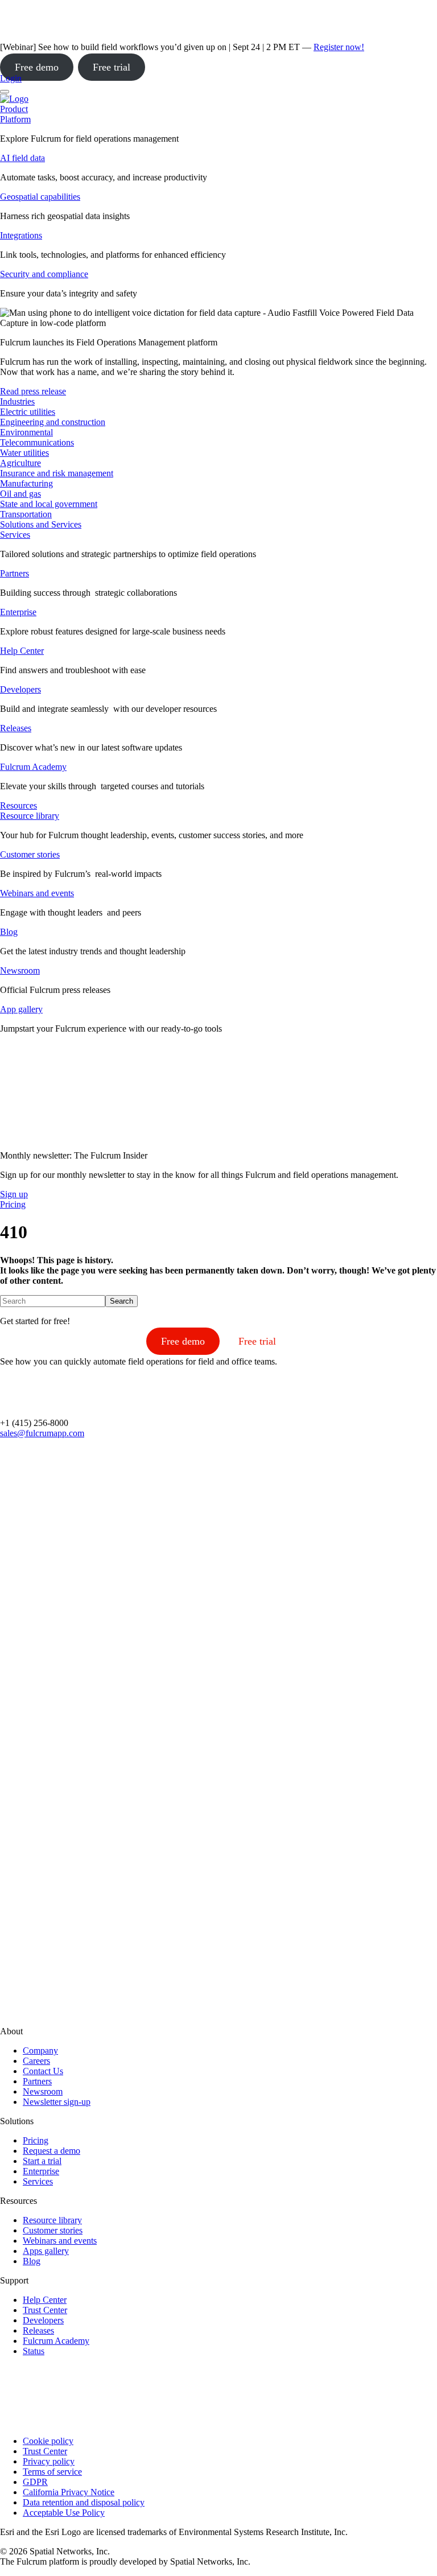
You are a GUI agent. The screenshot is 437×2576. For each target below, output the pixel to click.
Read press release (33, 391)
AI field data (22, 158)
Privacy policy (49, 2461)
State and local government (49, 504)
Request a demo (51, 2151)
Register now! (339, 47)
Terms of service (52, 2472)
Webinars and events (37, 893)
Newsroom (20, 970)
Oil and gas (20, 494)
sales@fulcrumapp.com (42, 1433)
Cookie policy (48, 2441)
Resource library (30, 816)
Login (11, 78)
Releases (16, 728)
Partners (15, 573)
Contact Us (43, 2071)
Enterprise (18, 612)
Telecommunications (37, 442)
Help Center (22, 651)
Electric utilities (28, 412)
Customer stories (30, 854)
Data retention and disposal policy (84, 2502)
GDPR (35, 2482)
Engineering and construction (53, 422)
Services (15, 535)
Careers (36, 2061)
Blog (9, 932)
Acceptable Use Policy (64, 2513)
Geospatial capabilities (40, 197)
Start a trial (42, 2161)
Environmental (26, 432)
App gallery (21, 1009)
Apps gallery (46, 2251)
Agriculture (20, 463)
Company (40, 2051)
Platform (15, 119)
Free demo (37, 67)
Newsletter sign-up (57, 2102)
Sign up (14, 1194)
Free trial (112, 67)
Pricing (36, 2140)
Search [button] (121, 1301)
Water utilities (24, 453)
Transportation (26, 514)
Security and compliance (44, 274)
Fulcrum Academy (33, 767)
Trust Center (45, 2310)
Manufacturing (26, 483)
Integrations (21, 235)
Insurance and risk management (57, 473)
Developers (20, 689)
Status (34, 2351)
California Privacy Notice (69, 2492)
